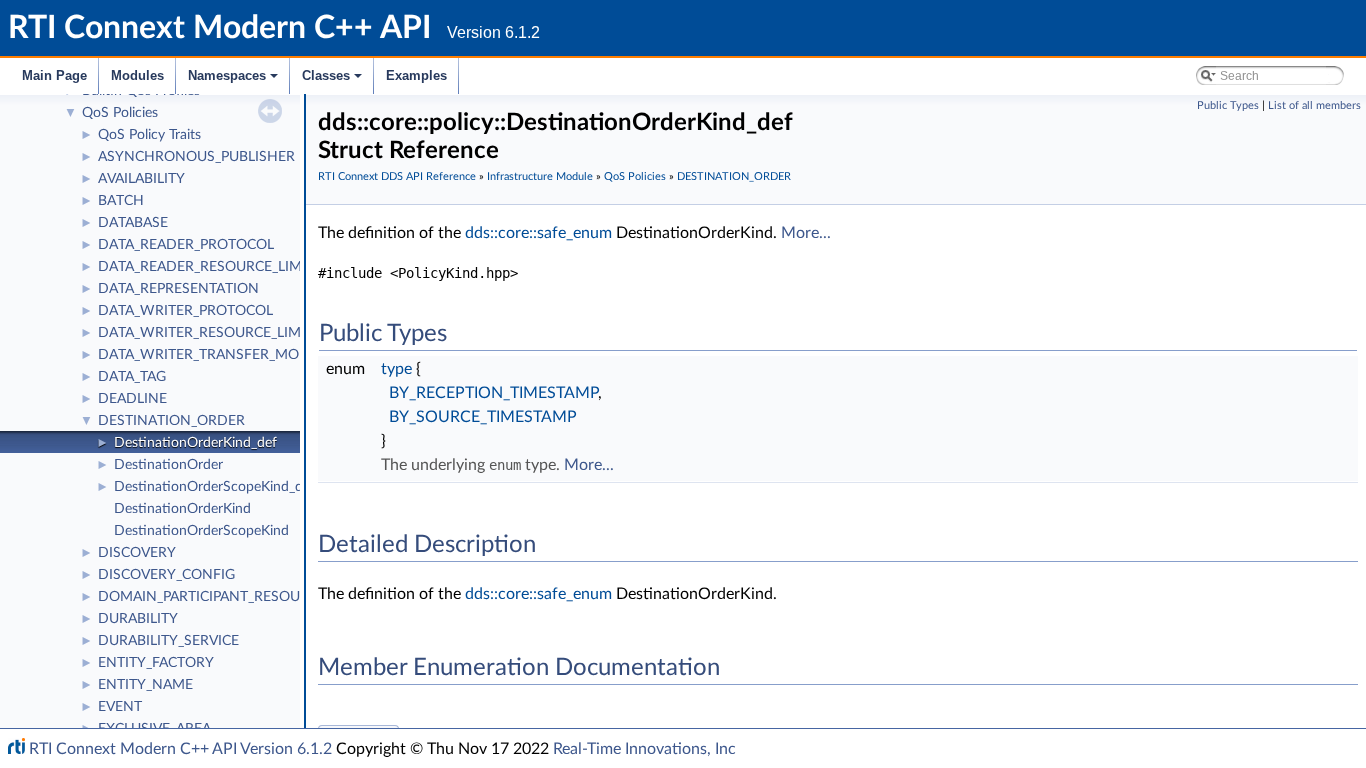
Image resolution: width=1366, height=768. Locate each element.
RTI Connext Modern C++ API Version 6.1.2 (180, 749)
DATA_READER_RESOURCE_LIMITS (210, 267)
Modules (137, 75)
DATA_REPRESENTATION (178, 289)
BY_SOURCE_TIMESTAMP (483, 417)
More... (806, 233)
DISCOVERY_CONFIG (166, 575)
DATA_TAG (132, 377)
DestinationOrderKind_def (195, 443)
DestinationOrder (168, 465)
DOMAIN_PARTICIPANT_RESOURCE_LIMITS (237, 597)
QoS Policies (120, 113)
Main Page (54, 75)
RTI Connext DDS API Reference (397, 176)
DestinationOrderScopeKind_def (214, 487)
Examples (416, 75)
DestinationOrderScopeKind (201, 531)
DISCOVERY (137, 553)
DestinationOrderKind (182, 509)
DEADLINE (132, 399)
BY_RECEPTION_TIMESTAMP (493, 393)
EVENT (120, 707)
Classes (333, 81)
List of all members (1314, 105)
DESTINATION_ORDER (171, 421)
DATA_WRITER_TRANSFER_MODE (208, 355)
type (396, 369)
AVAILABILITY (141, 179)
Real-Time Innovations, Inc (644, 749)
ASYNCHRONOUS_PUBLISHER (196, 157)
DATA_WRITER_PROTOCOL (185, 311)
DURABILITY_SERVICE (168, 641)
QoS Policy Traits (149, 135)
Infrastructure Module (540, 176)
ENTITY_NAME (145, 685)
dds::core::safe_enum (538, 233)
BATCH (121, 201)
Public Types (1228, 105)
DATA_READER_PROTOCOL (186, 245)
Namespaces (234, 81)
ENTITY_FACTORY (156, 663)
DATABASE (133, 223)
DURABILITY (138, 619)
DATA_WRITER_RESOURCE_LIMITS (209, 333)
